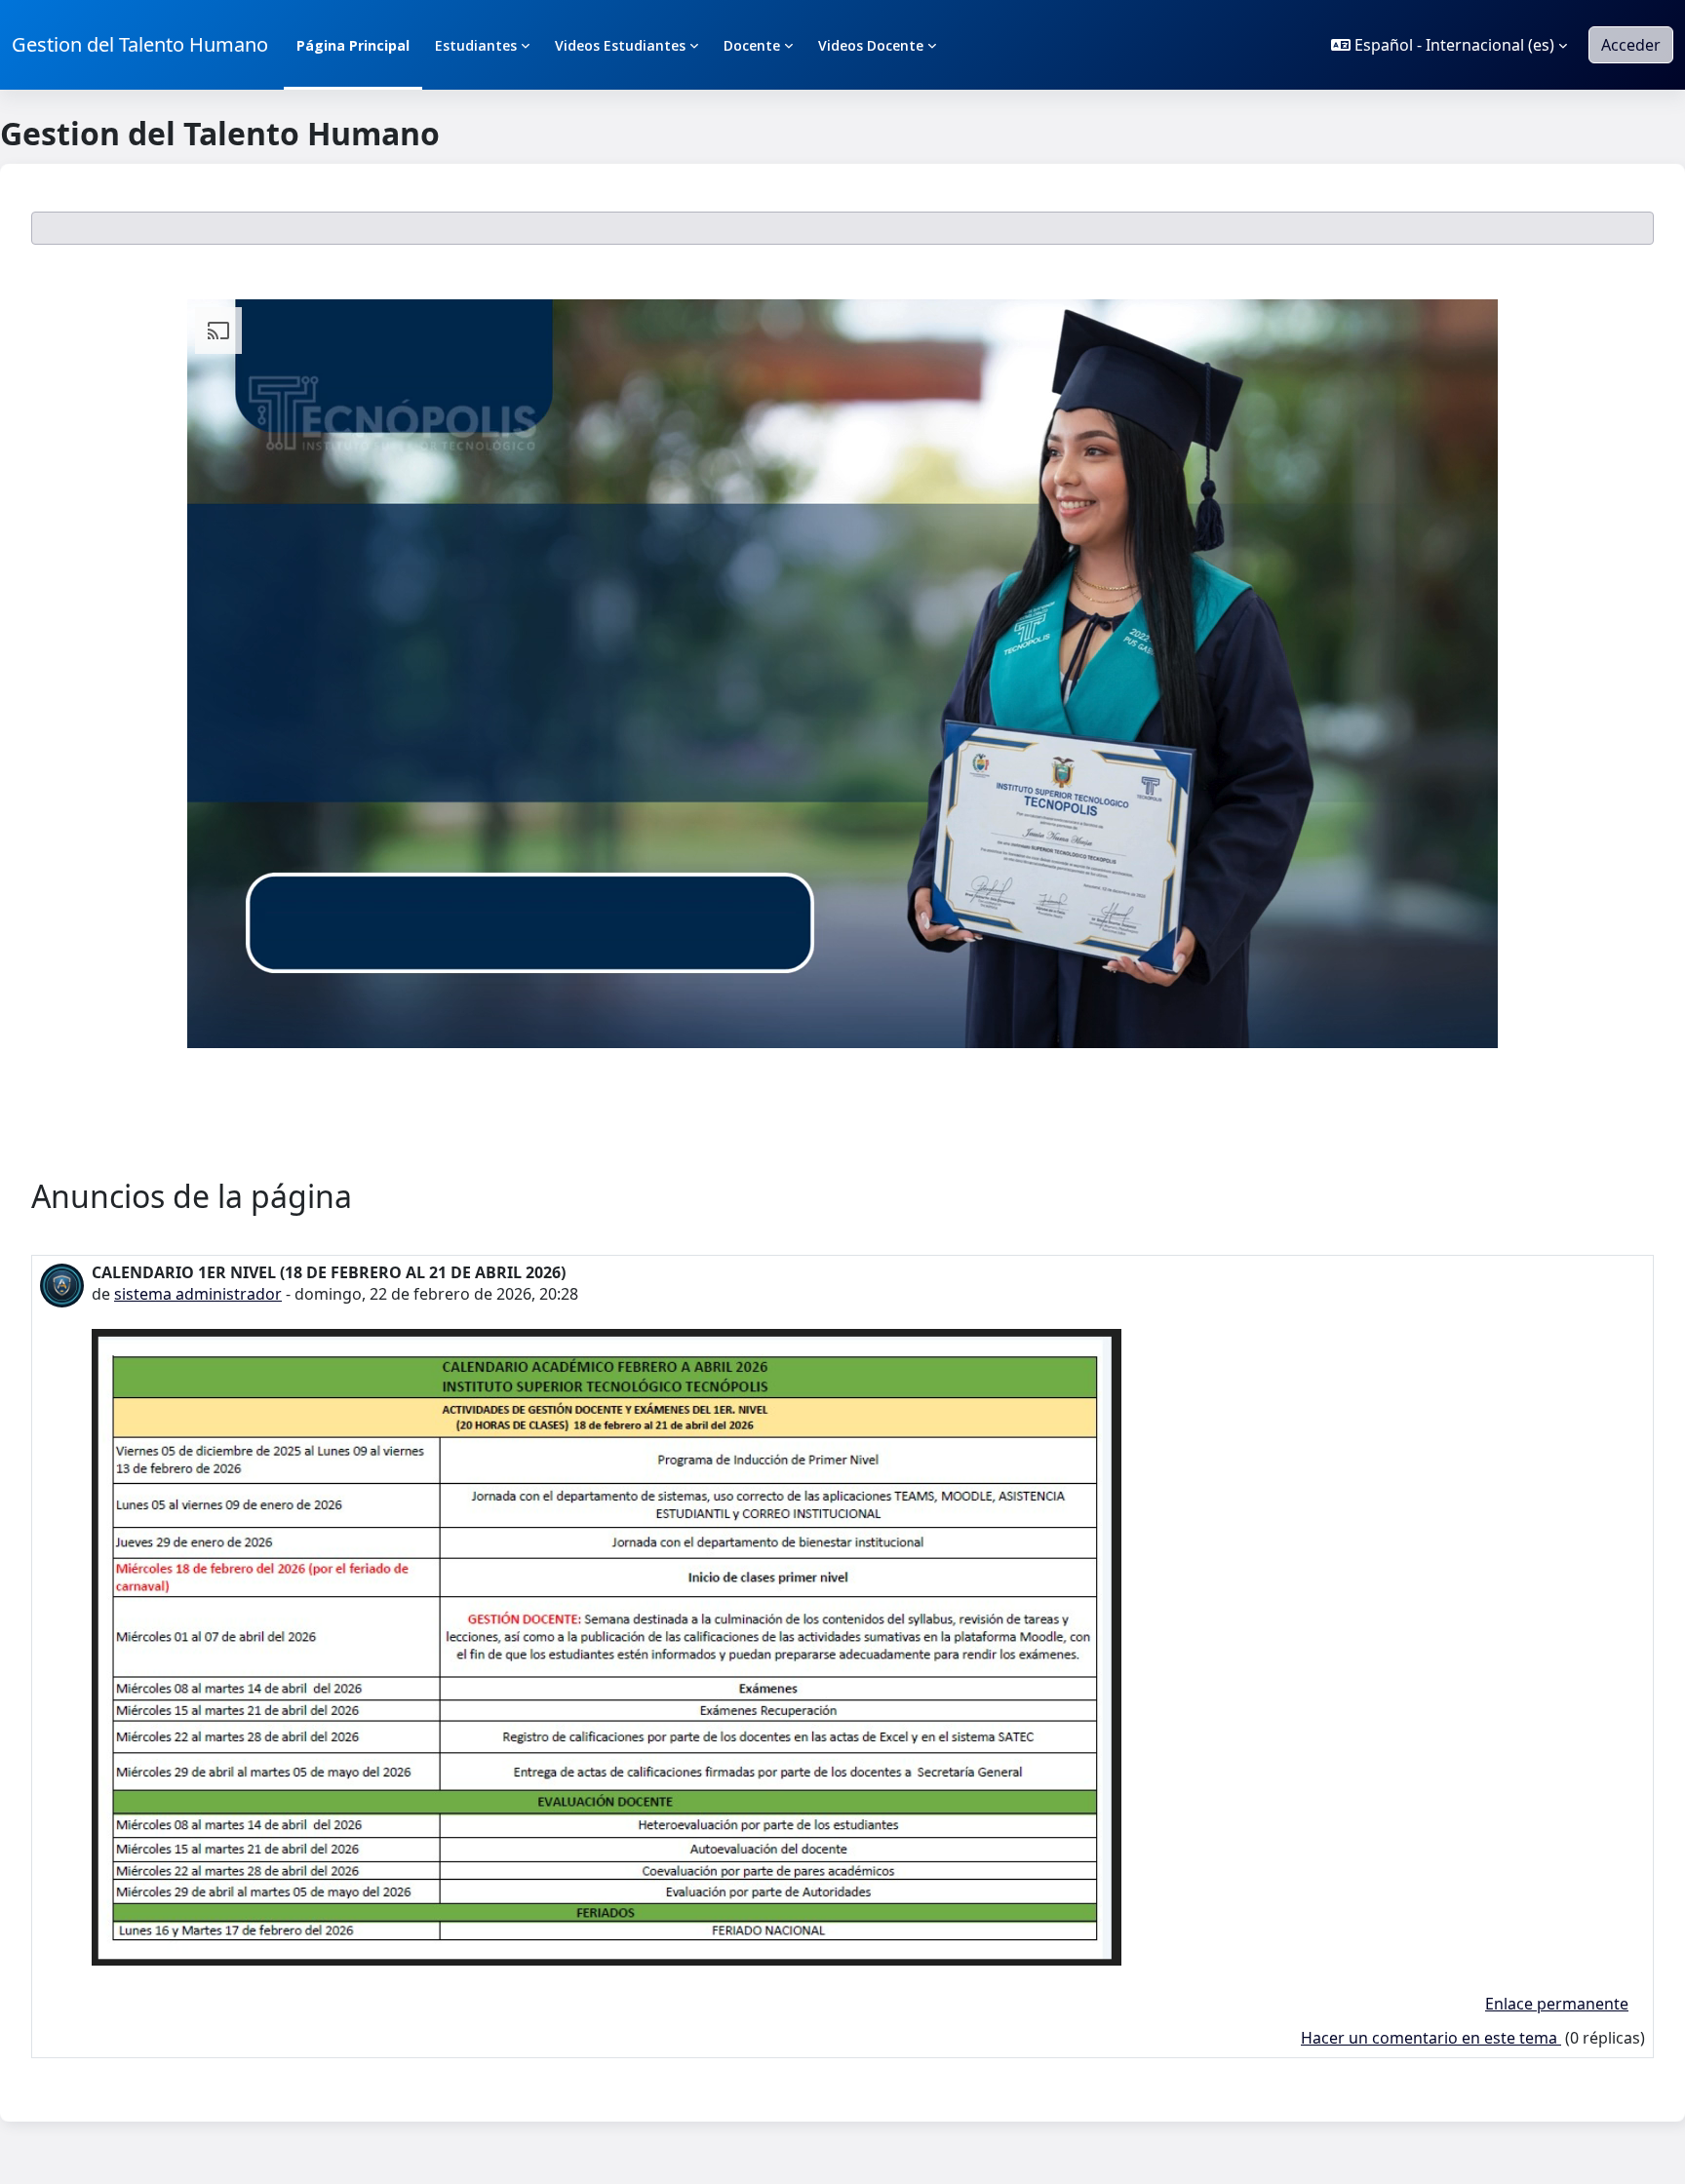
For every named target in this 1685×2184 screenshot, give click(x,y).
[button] (1449, 45)
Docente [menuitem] (752, 45)
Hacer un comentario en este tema (1431, 2038)
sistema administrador (198, 1294)
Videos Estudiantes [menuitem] (620, 45)
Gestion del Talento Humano (140, 44)
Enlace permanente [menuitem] (1557, 2004)
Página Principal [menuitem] (353, 45)
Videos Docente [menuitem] (871, 45)
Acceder (1631, 45)
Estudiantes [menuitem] (476, 45)
